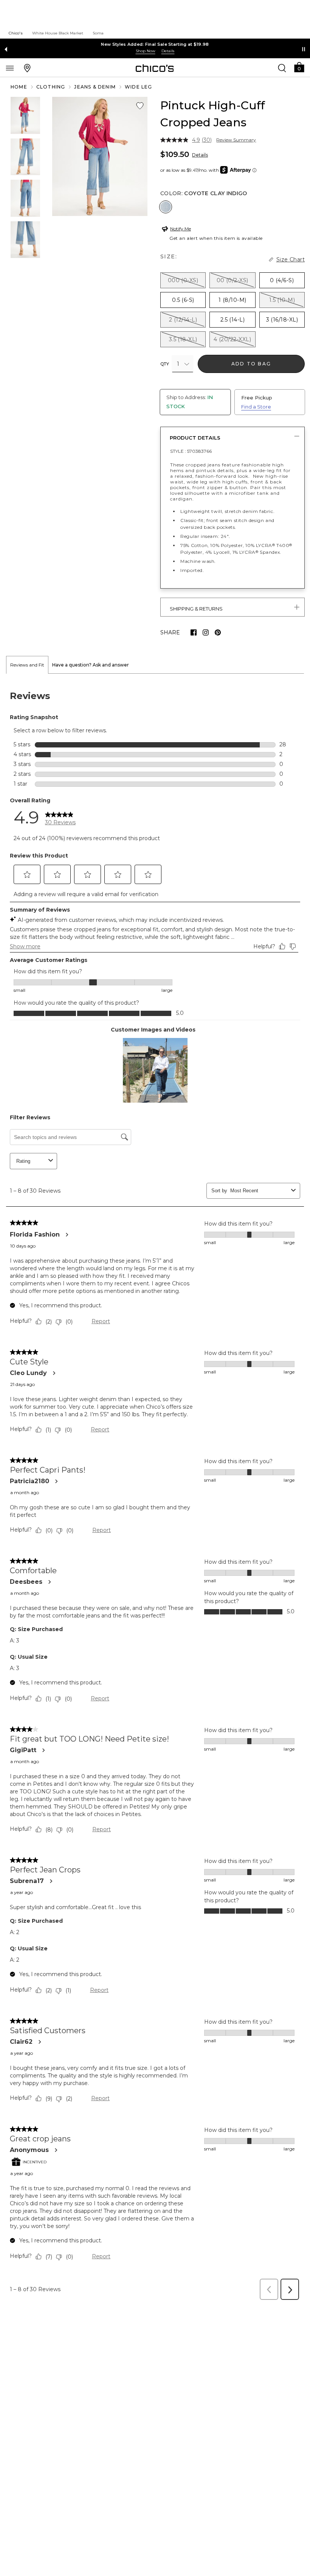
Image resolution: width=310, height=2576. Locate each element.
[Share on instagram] (206, 632)
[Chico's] (155, 68)
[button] (299, 67)
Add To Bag (251, 364)
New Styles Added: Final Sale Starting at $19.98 (155, 44)
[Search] (282, 68)
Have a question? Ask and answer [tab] (91, 665)
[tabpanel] (155, 1489)
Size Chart (291, 259)
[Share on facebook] (194, 632)
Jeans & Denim (95, 87)
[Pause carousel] (304, 49)
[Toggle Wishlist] (140, 106)
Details (200, 155)
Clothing (51, 87)
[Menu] (10, 68)
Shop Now (146, 51)
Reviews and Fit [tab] (27, 665)
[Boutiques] (27, 68)
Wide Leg (139, 87)
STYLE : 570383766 (191, 451)
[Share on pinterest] (218, 632)
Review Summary (236, 140)
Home (19, 87)
